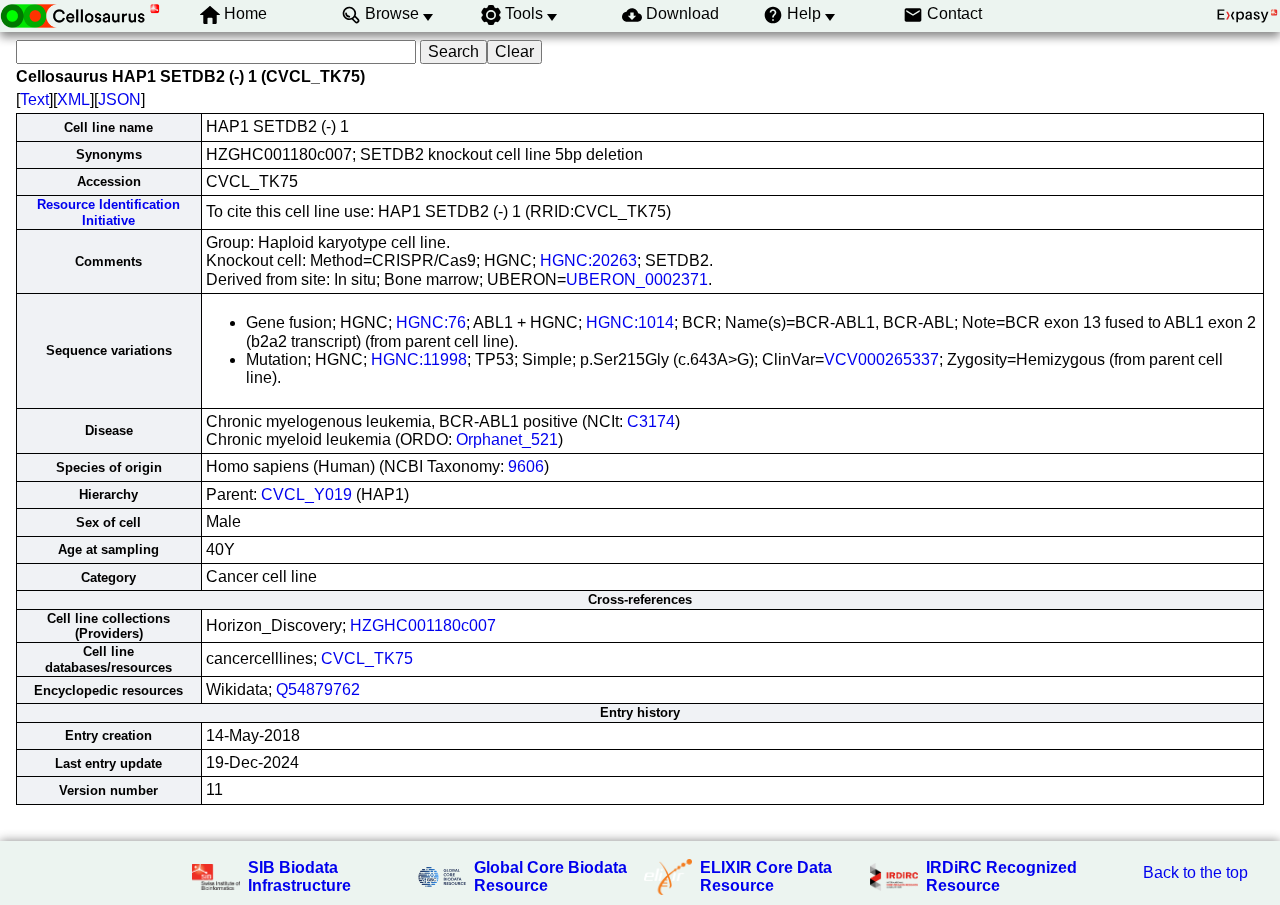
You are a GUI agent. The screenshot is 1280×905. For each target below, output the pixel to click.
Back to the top (1195, 872)
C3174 (651, 421)
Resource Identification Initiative (108, 212)
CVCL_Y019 (306, 494)
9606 (526, 466)
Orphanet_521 (507, 439)
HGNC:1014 (630, 322)
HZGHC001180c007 (423, 625)
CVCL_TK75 (367, 658)
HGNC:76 (431, 322)
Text (34, 99)
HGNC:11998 (419, 359)
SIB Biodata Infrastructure (299, 876)
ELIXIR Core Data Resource (766, 876)
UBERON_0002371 (637, 279)
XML (73, 99)
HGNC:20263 (588, 260)
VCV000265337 (881, 359)
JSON (119, 99)
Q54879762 (318, 689)
